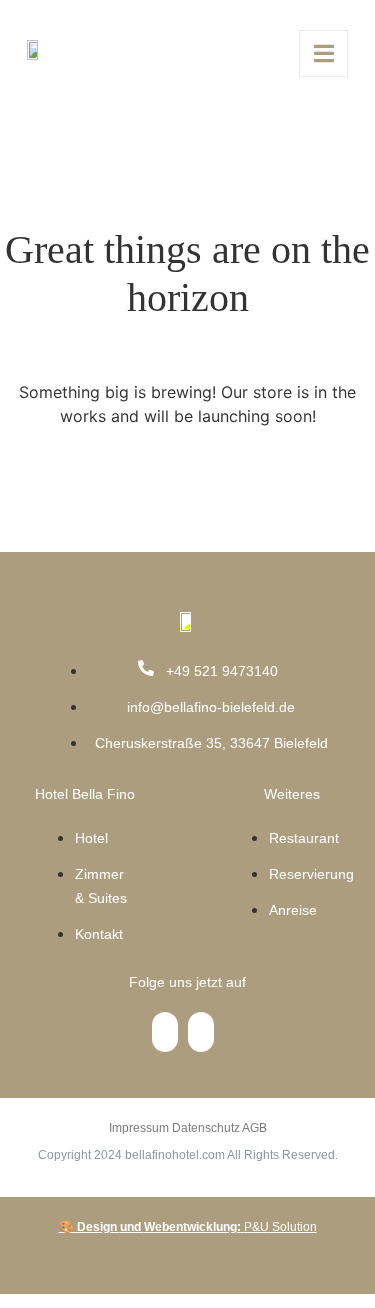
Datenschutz (206, 1128)
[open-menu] (323, 53)
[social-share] (165, 1032)
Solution (188, 1227)
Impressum (139, 1128)
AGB (254, 1128)
